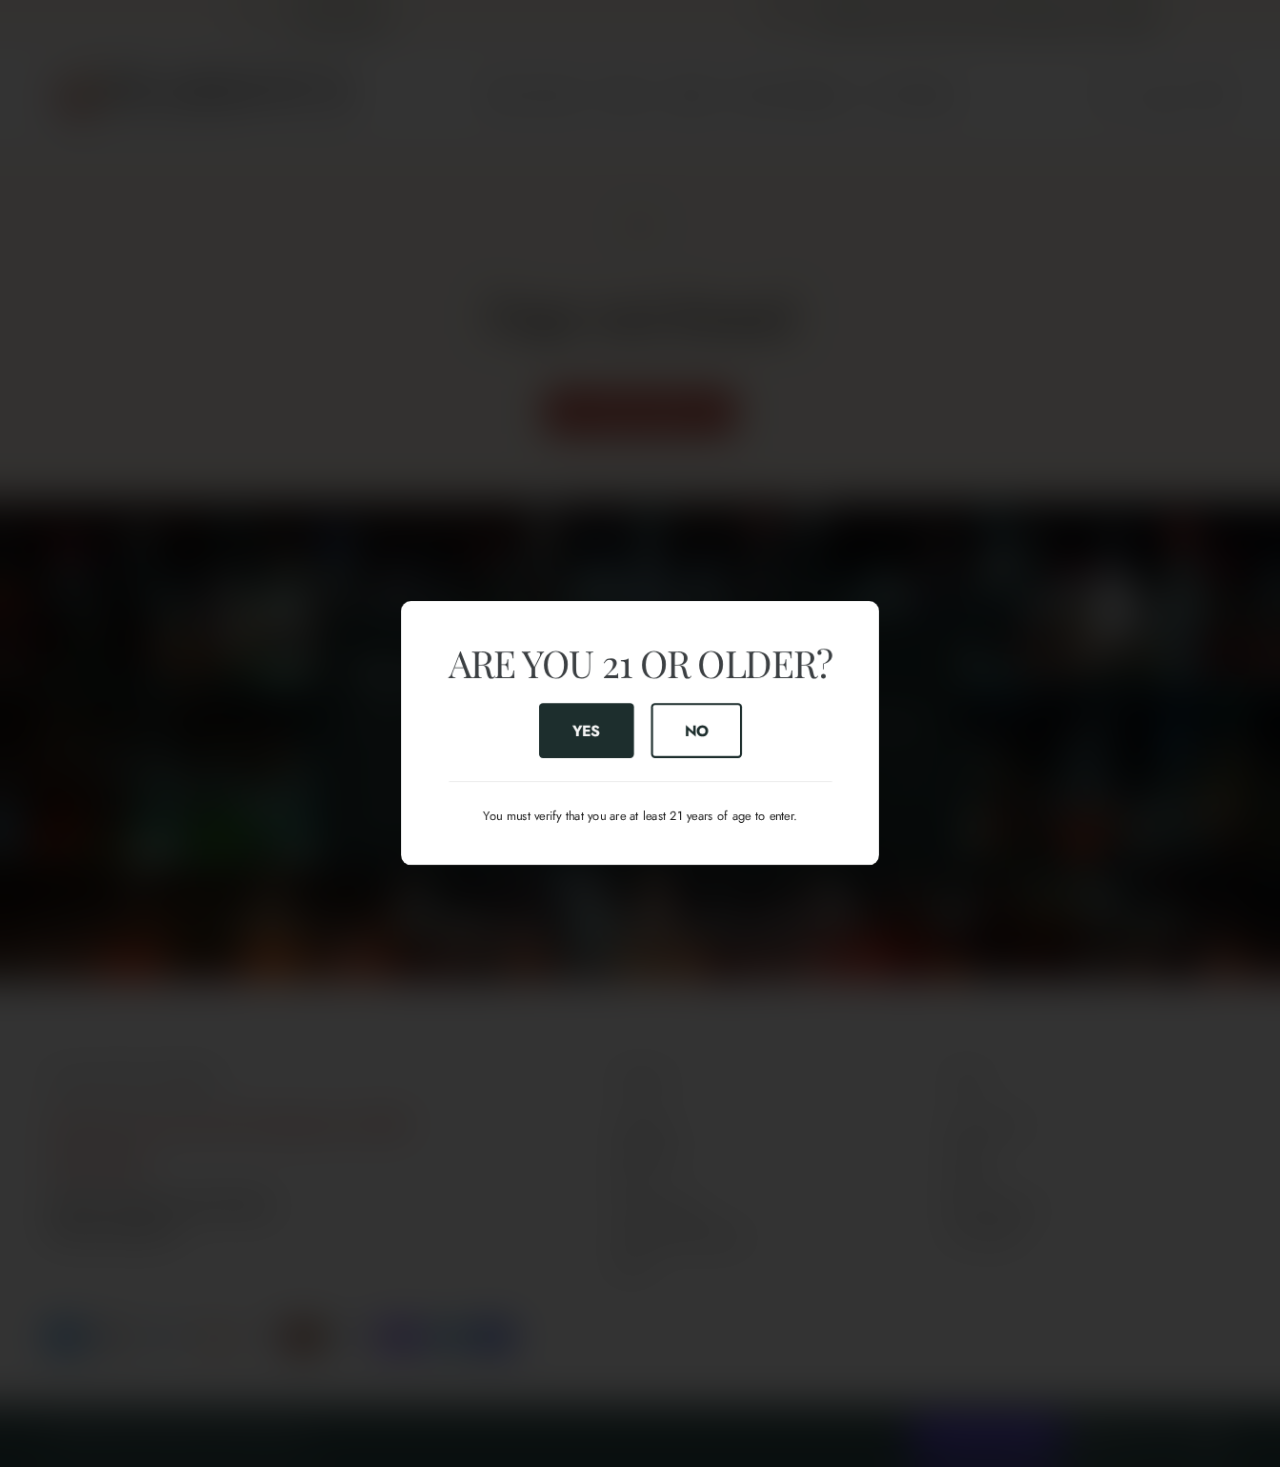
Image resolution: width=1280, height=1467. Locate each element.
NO (696, 731)
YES (586, 731)
